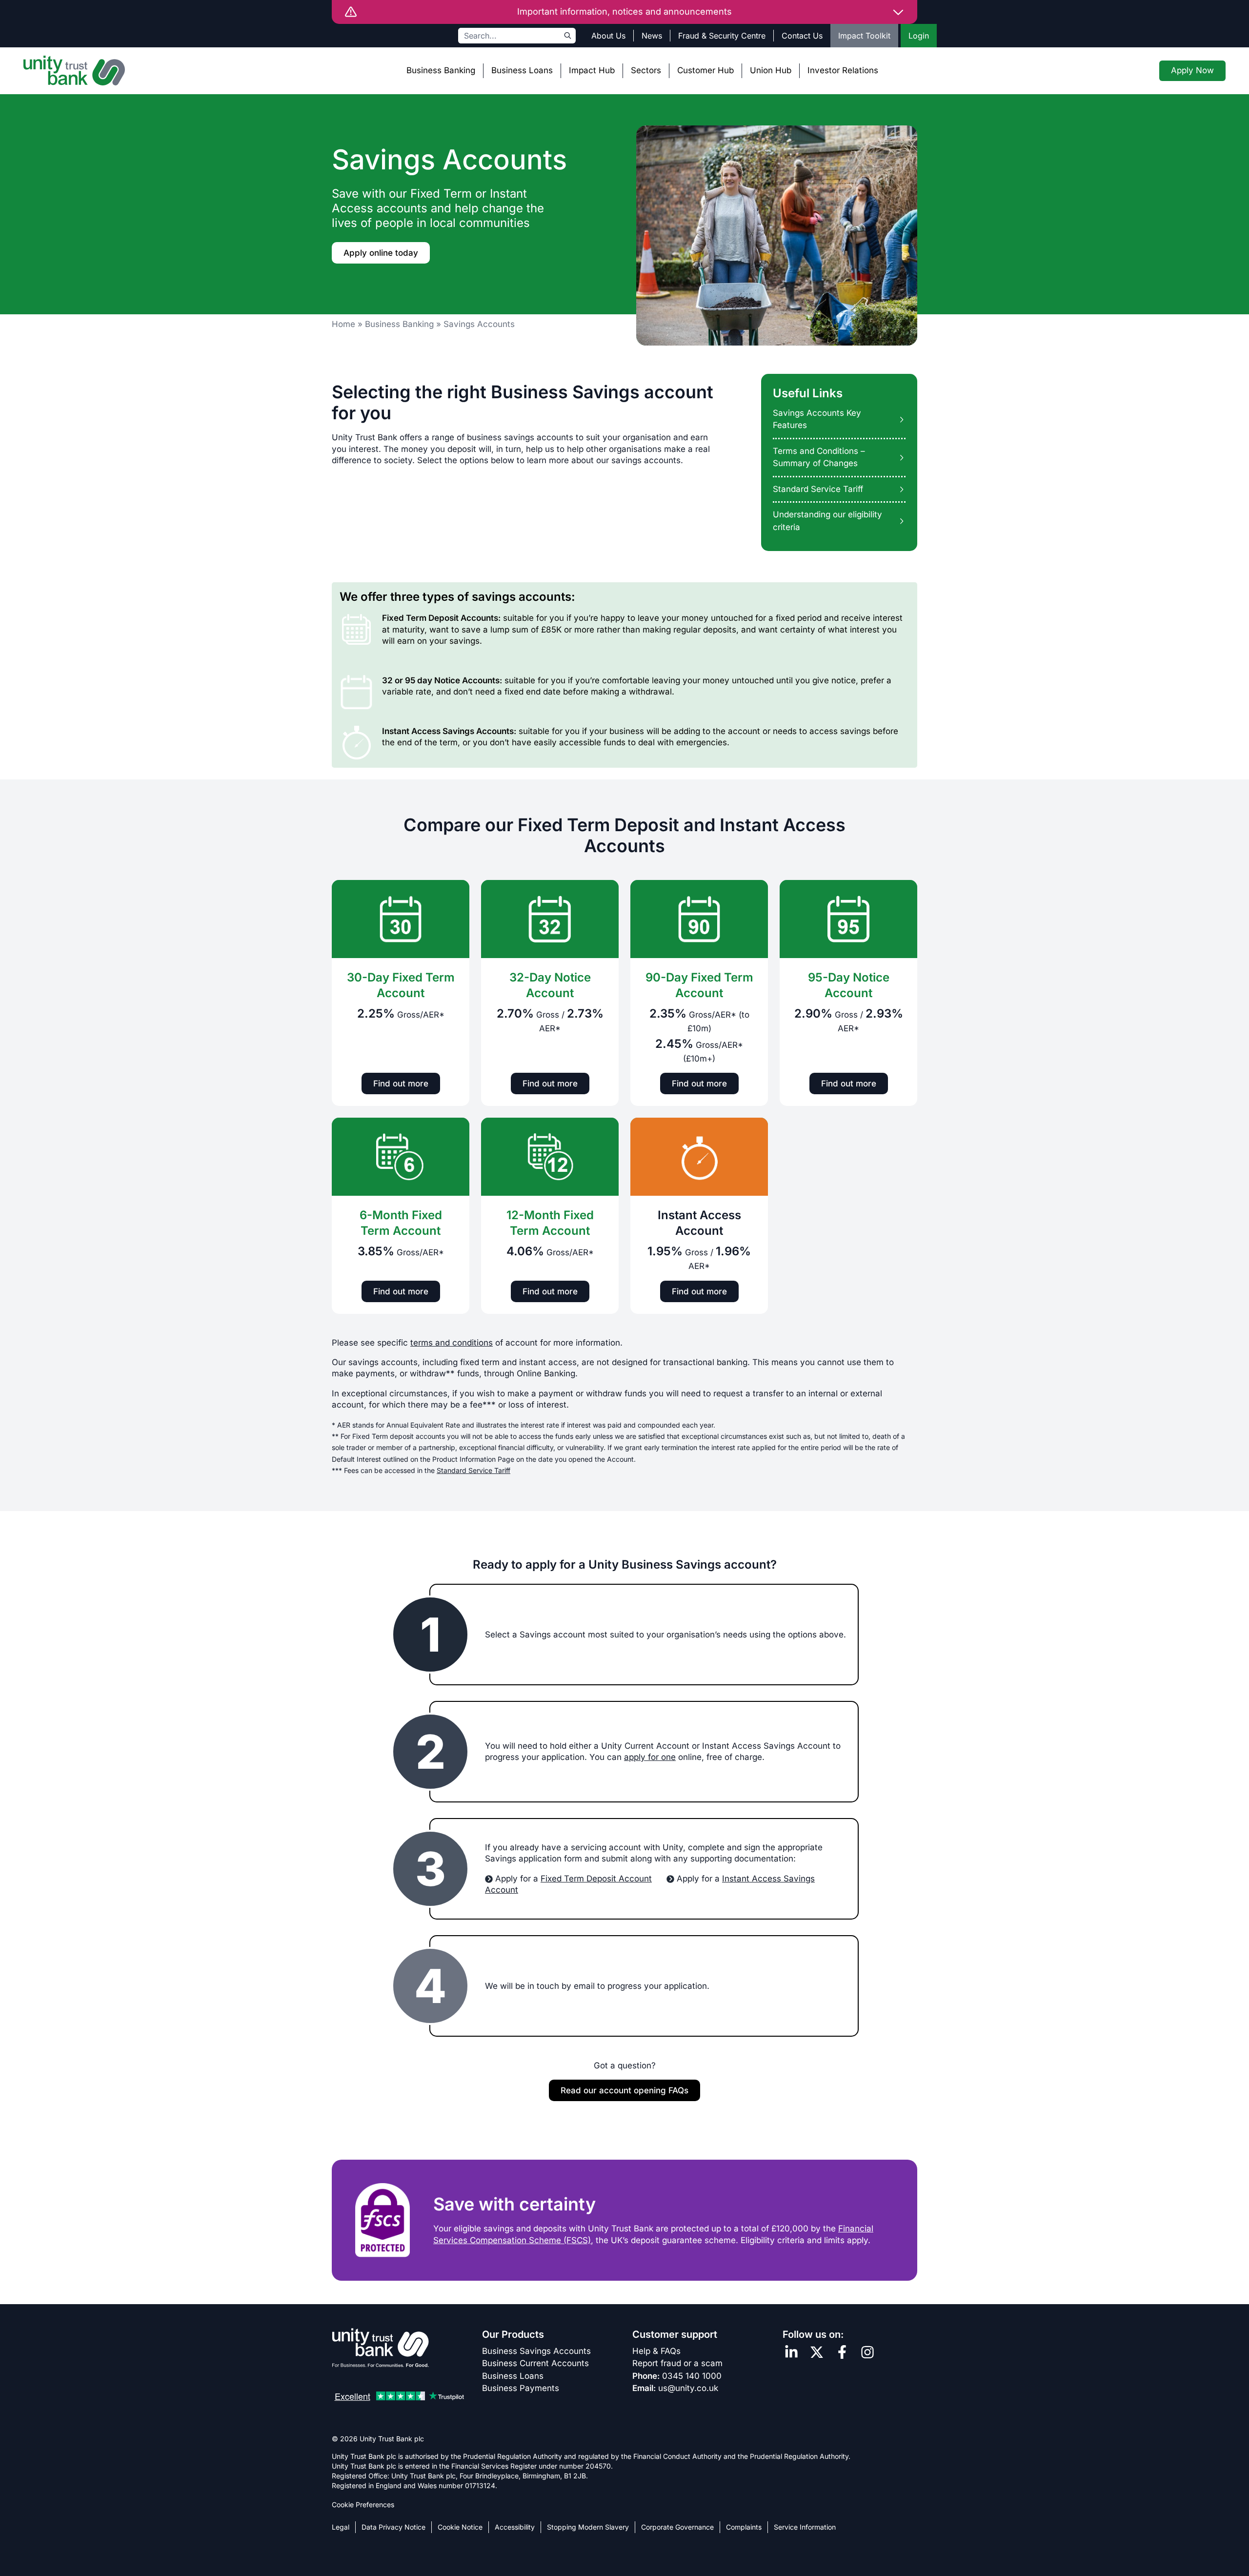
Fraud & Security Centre (722, 36)
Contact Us (802, 36)
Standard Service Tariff (818, 489)
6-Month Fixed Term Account (401, 1223)
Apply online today (381, 253)
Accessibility (515, 2527)
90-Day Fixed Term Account (699, 985)
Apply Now (1192, 70)
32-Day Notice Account (550, 985)
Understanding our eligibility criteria (827, 521)
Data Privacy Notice (393, 2527)
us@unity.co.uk (688, 2388)
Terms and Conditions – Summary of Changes (819, 457)
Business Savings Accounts (536, 2351)
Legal (341, 2527)
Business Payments (521, 2388)
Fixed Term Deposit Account (596, 1879)
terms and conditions (452, 1343)
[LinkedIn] (791, 2352)
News (652, 36)
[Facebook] (842, 2352)
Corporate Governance (677, 2527)
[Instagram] (867, 2352)
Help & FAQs (656, 2351)
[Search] (568, 36)
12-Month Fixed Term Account (550, 1223)
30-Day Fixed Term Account (401, 985)
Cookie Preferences (363, 2504)
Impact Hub (592, 70)
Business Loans (522, 70)
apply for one (650, 1757)
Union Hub (771, 70)
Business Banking (441, 70)
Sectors (646, 70)
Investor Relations (843, 70)
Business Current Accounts (535, 2363)
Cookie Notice (460, 2527)
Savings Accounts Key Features (817, 419)
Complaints (744, 2527)
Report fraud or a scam (677, 2363)
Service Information (805, 2527)
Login (919, 36)
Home (343, 324)
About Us (608, 36)
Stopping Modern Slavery (588, 2527)
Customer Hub (705, 70)
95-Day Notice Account (849, 985)
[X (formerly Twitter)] (817, 2352)
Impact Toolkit (864, 36)
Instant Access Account (699, 1223)
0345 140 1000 (692, 2376)
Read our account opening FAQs (624, 2090)
